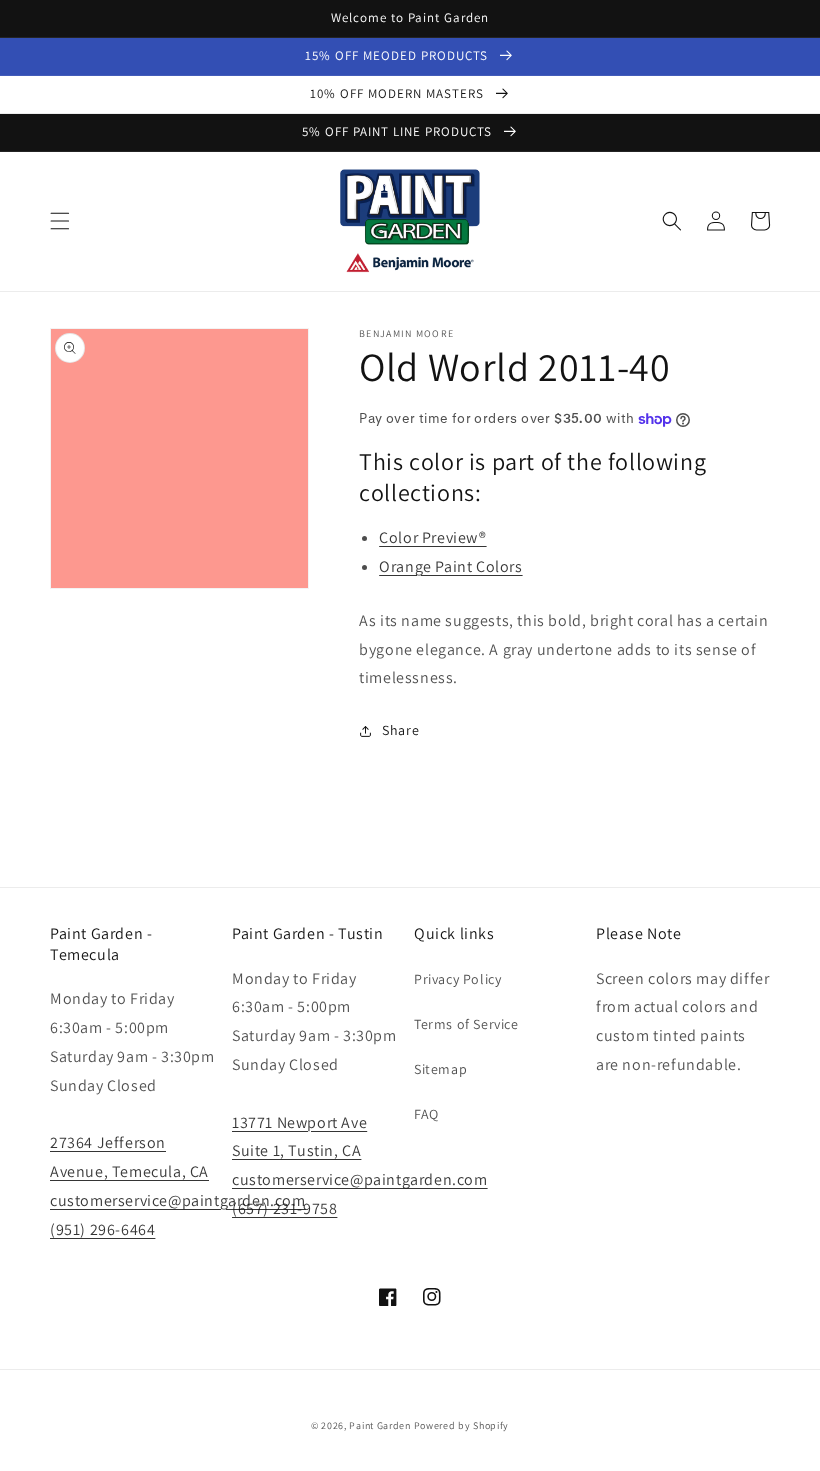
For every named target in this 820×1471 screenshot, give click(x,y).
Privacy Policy (457, 979)
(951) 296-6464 (102, 1229)
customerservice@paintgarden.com (178, 1200)
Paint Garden (379, 1425)
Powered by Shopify (462, 1425)
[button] (60, 221)
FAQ (426, 1114)
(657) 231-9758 (284, 1208)
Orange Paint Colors (450, 566)
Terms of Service (466, 1024)
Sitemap (440, 1069)
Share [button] (400, 730)
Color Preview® (432, 537)
